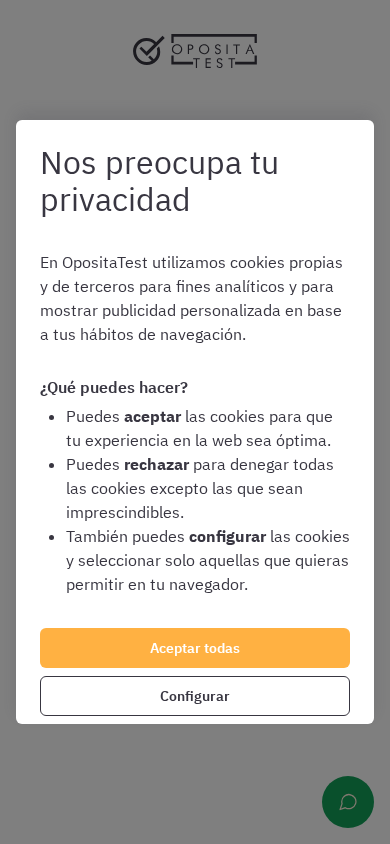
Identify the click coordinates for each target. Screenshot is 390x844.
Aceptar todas (195, 648)
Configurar (195, 696)
